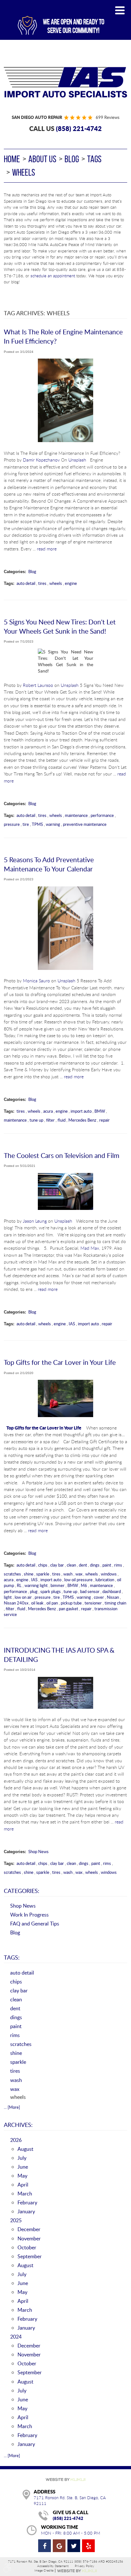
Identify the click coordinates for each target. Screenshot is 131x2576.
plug (34, 1591)
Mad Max (90, 1248)
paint (107, 1565)
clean (71, 1565)
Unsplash (77, 460)
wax (79, 1574)
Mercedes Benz (82, 1120)
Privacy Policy (84, 2566)
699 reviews (108, 117)
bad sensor (90, 1591)
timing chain (115, 1603)
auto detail (26, 583)
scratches (12, 1574)
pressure (12, 824)
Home (12, 159)
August (25, 2149)
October (27, 2247)
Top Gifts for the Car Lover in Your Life (60, 1362)
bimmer (58, 1585)
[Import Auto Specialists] (65, 82)
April (23, 2184)
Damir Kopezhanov (41, 460)
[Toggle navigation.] (120, 10)
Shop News (38, 1852)
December (29, 2229)
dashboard (112, 1591)
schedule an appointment (53, 276)
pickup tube (71, 1603)
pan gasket (69, 1609)
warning (53, 824)
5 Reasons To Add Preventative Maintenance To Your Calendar (49, 864)
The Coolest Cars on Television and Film (62, 1155)
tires (42, 583)
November (29, 2238)
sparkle (43, 1574)
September (30, 2256)
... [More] (12, 2107)
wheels (24, 172)
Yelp (88, 2546)
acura (48, 1111)
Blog (72, 159)
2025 (16, 2220)
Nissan (113, 1597)
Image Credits (44, 2571)
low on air (23, 1597)
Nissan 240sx (16, 1603)
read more (47, 549)
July (22, 2158)
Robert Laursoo (38, 685)
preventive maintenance (85, 824)
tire (26, 824)
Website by (77, 2571)
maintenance (76, 815)
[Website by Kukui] (65, 2480)
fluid (62, 1120)
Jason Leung (35, 1221)
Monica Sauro (36, 981)
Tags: (12, 1957)
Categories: (22, 1891)
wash (68, 1574)
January (26, 2211)
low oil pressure (78, 1580)
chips (43, 1565)
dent (83, 1565)
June (23, 2167)
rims (118, 1565)
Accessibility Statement (53, 2566)
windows (109, 1574)
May (22, 2176)
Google (59, 2546)
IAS (72, 1324)
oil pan (52, 1603)
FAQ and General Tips (35, 1923)
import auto (81, 1111)
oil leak (37, 1603)
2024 (16, 2336)
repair (104, 1120)
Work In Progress (29, 1914)
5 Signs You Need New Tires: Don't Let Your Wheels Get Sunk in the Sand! (60, 626)
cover (99, 1597)
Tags (94, 159)
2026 (16, 2140)
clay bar (57, 1565)
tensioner (93, 1603)
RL (19, 1585)
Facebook (45, 2546)
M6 (84, 1585)
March (25, 2193)
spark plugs (51, 1591)
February (27, 2202)
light (8, 1597)
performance (102, 815)
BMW (100, 1111)
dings (95, 1565)
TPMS (37, 824)
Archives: (18, 2125)
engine (71, 583)
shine (29, 1574)
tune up (36, 1120)
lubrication (105, 1580)
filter (50, 1120)
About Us (42, 159)
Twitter (74, 2546)
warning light (36, 1585)
